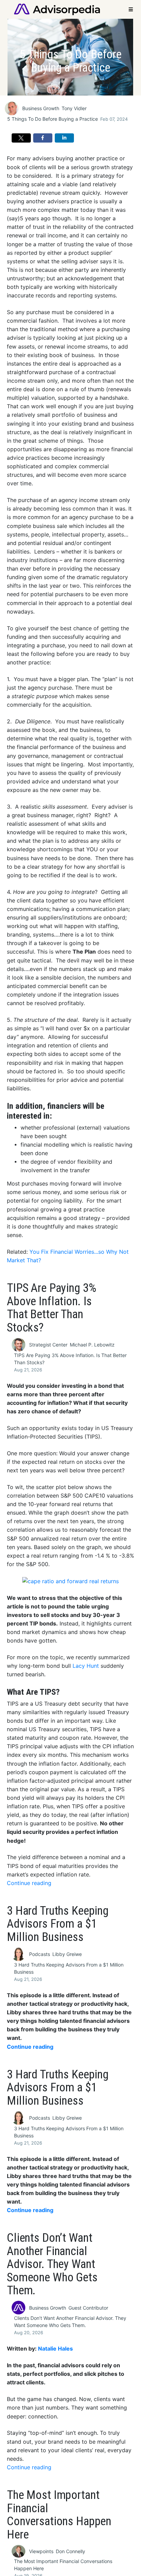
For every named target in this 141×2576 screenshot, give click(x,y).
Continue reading (29, 1883)
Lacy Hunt (86, 1666)
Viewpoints (41, 2551)
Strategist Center (48, 1345)
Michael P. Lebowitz (92, 1345)
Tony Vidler (74, 108)
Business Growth (41, 108)
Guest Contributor (88, 2308)
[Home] (57, 9)
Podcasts (40, 1954)
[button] (21, 138)
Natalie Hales (55, 2349)
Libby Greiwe (67, 1954)
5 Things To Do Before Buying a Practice (53, 119)
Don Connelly (70, 2551)
